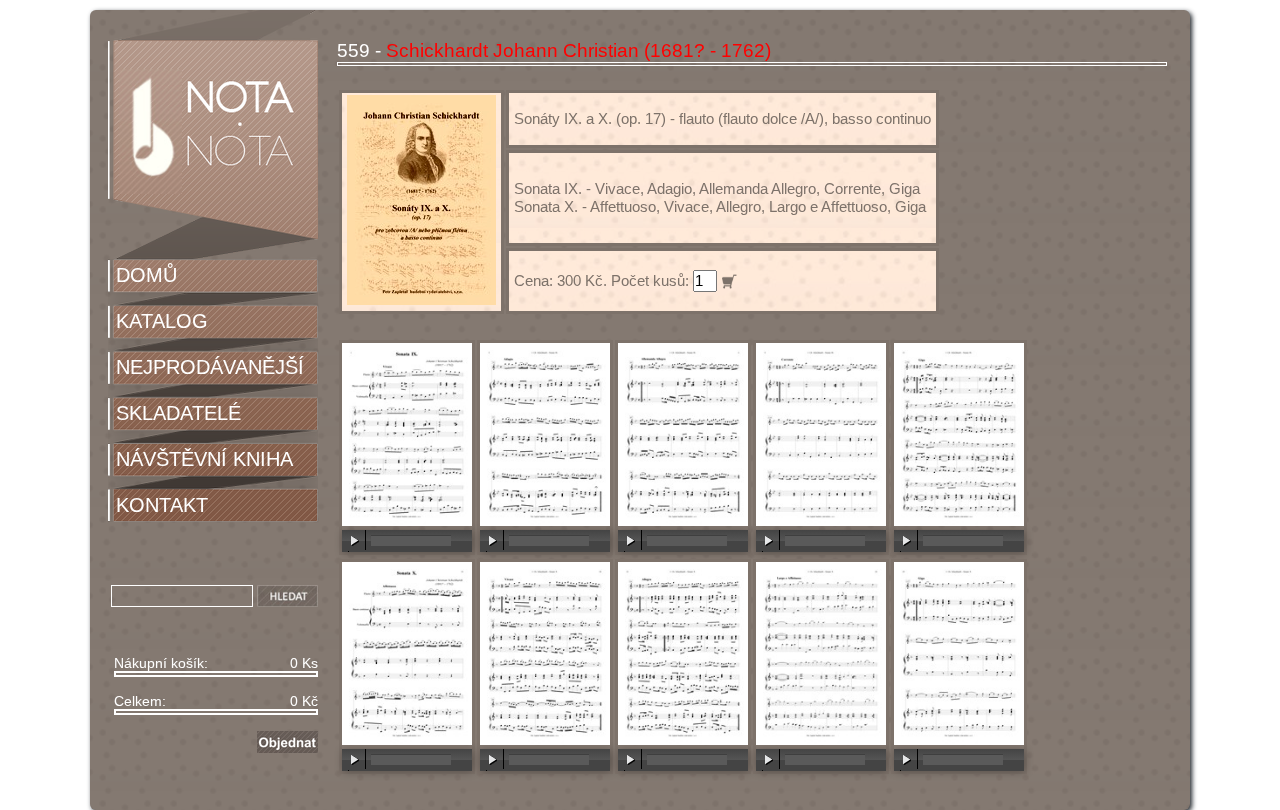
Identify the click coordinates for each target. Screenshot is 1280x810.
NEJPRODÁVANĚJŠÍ (210, 367)
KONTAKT (162, 505)
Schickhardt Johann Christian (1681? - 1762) (578, 50)
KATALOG (162, 321)
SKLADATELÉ (178, 413)
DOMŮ (146, 275)
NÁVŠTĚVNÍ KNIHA (204, 459)
